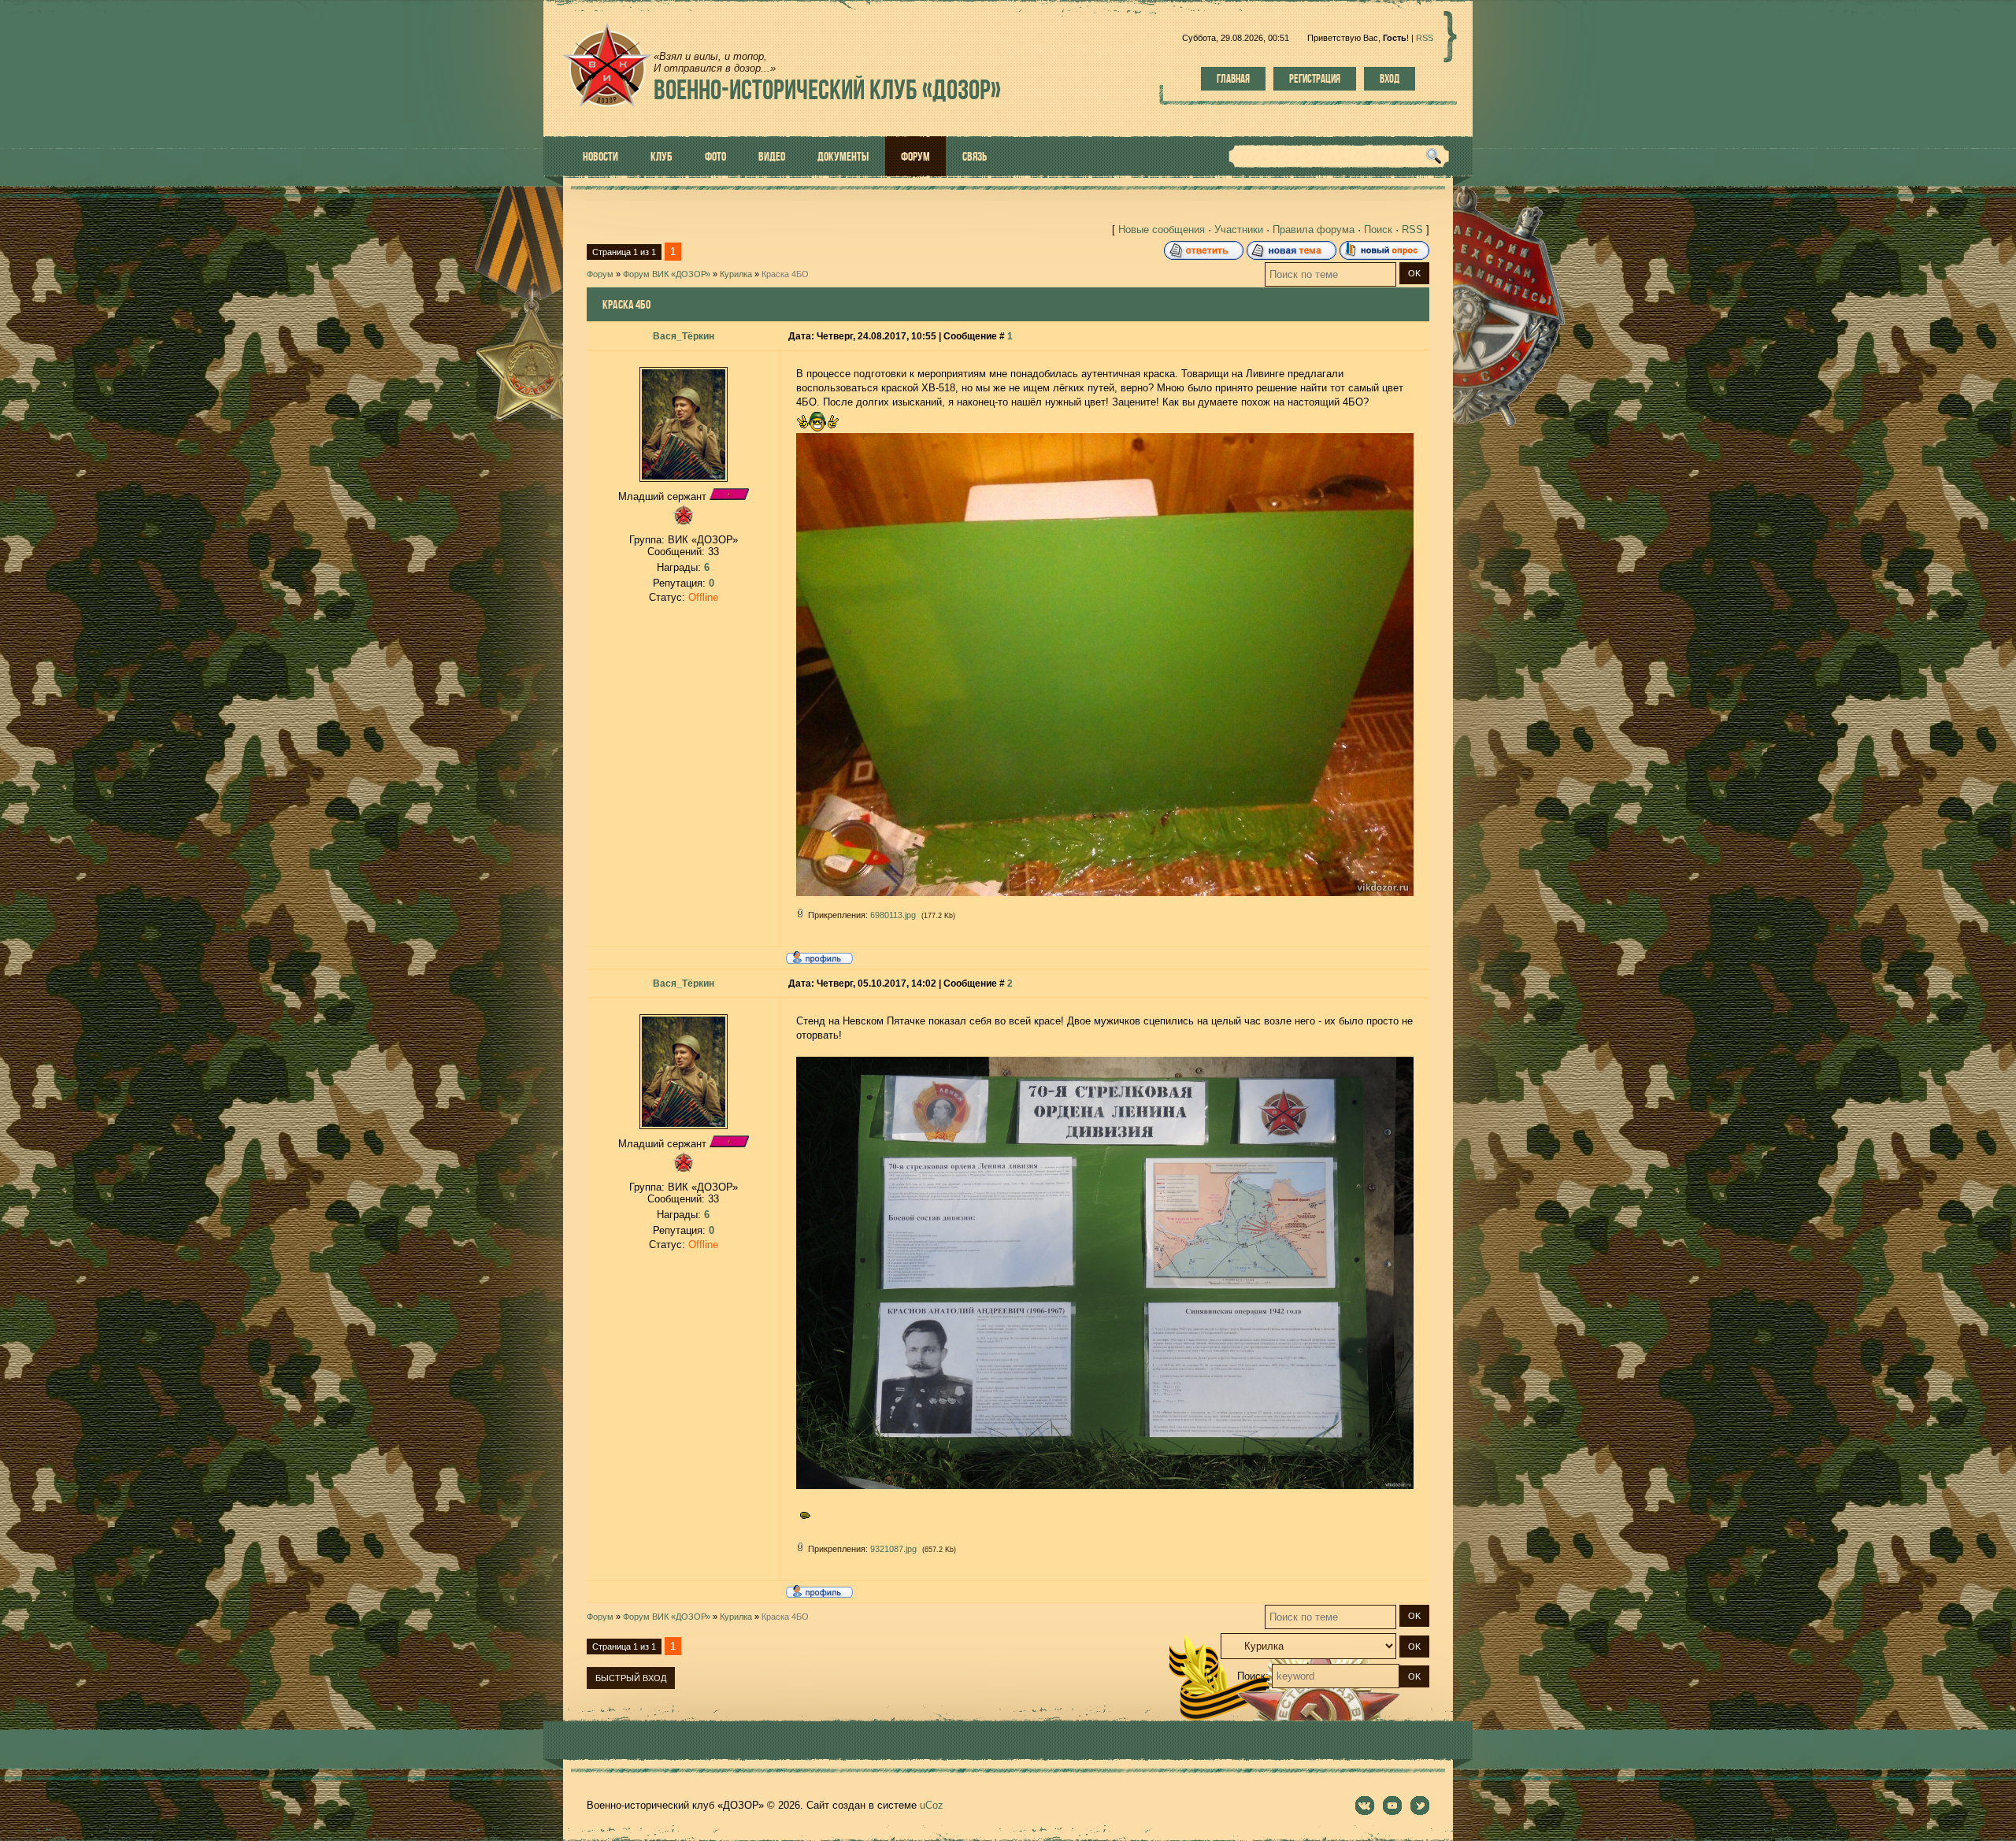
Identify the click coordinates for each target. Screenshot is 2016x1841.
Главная (1233, 79)
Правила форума (1314, 230)
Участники (1239, 230)
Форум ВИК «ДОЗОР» (667, 274)
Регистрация (1315, 79)
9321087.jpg (893, 1549)
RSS (1425, 38)
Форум (600, 274)
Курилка (736, 274)
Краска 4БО (785, 274)
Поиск (1378, 230)
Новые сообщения (1162, 230)
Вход (1390, 79)
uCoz (932, 1805)
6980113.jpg (893, 915)
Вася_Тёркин (684, 336)
